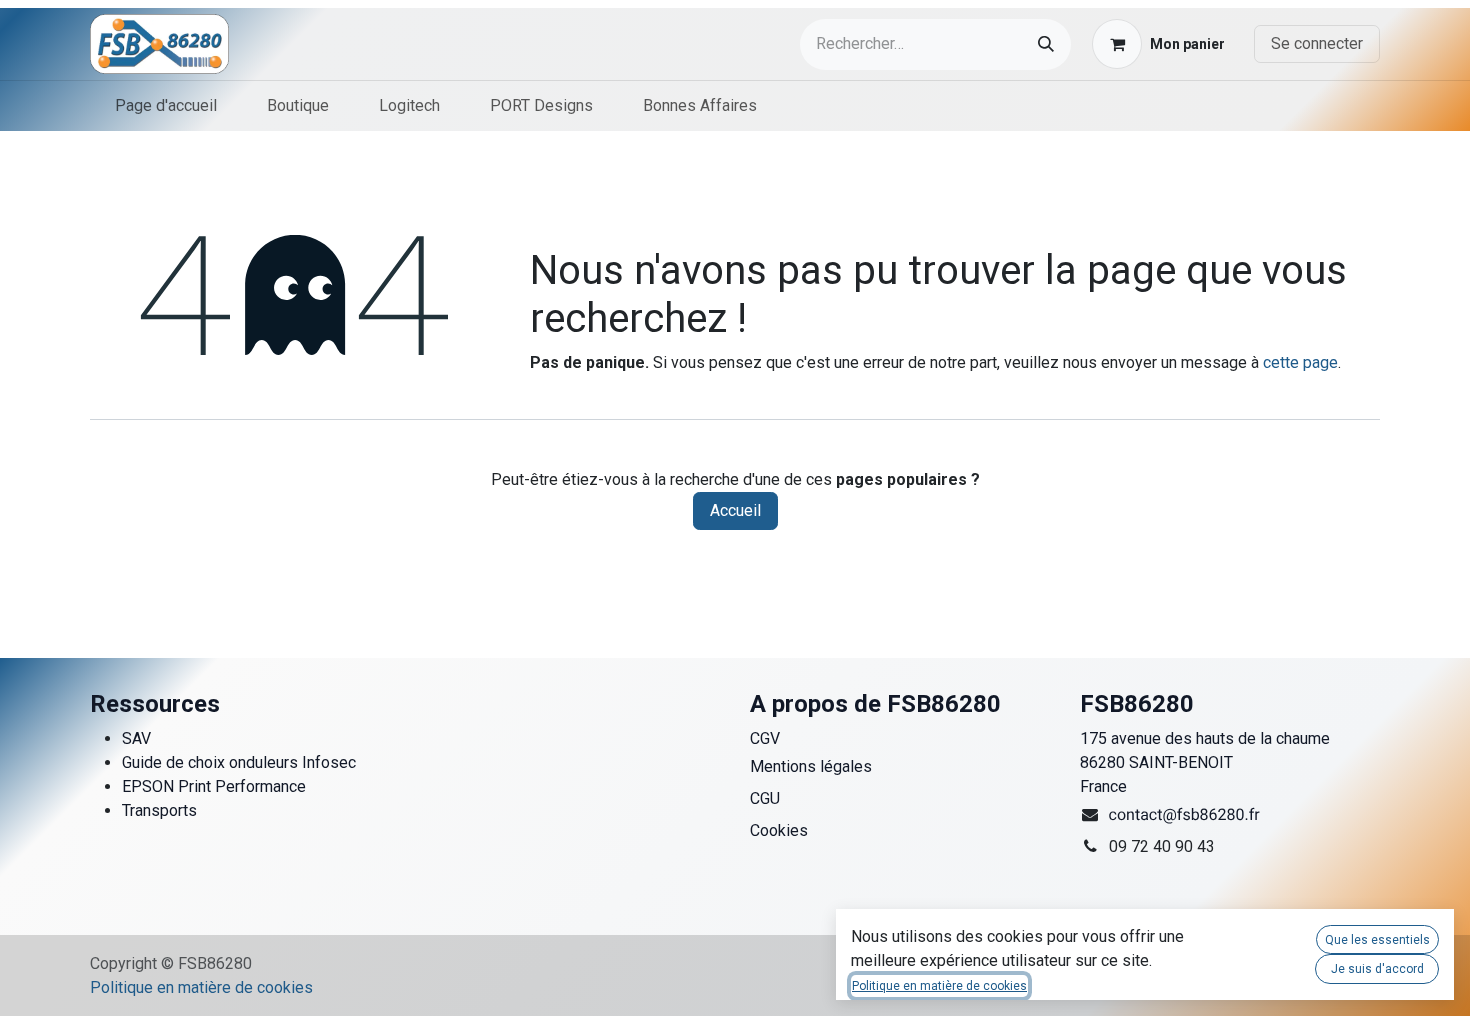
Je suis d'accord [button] (1377, 969)
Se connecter (1317, 43)
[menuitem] (166, 106)
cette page (1300, 362)
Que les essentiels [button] (1377, 940)
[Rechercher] (1046, 44)
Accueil (735, 510)
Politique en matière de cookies (201, 987)
